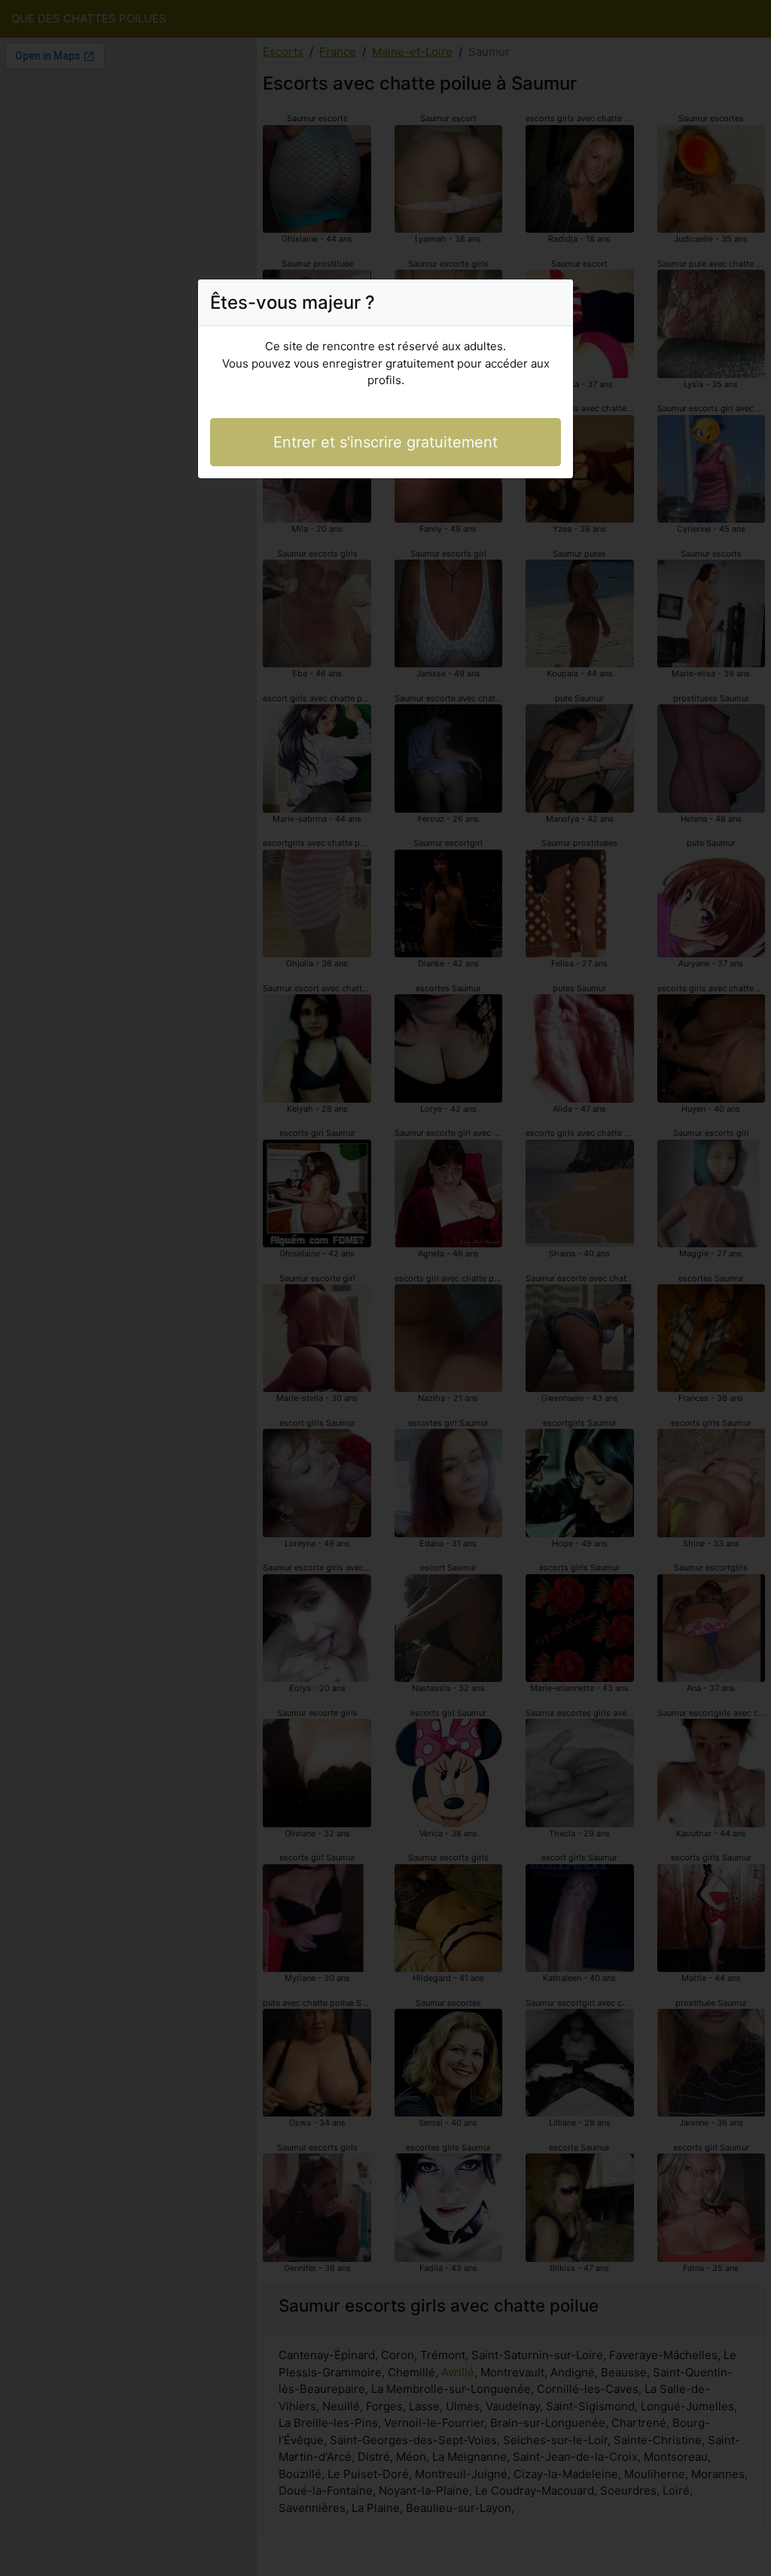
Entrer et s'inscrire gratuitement (385, 442)
